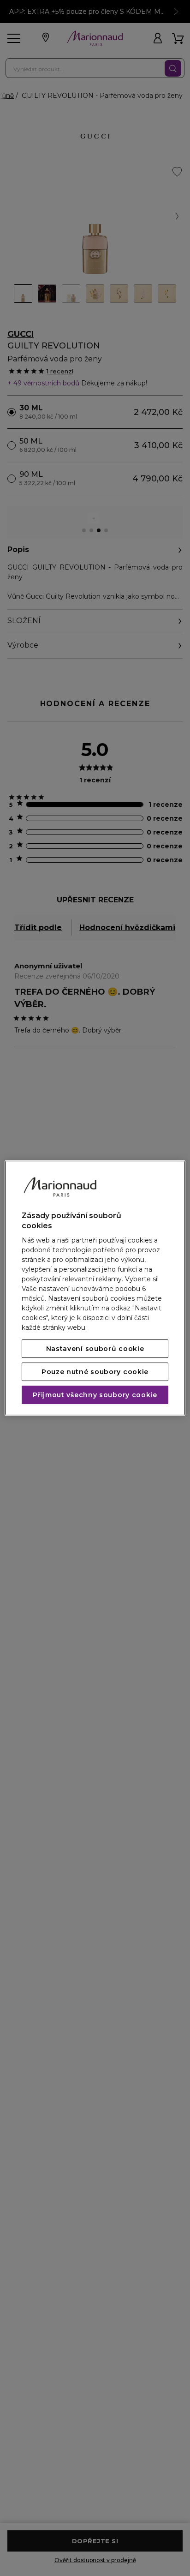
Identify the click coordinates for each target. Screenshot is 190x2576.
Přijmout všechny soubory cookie (95, 1395)
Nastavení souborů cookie (95, 1349)
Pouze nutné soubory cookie (95, 1372)
